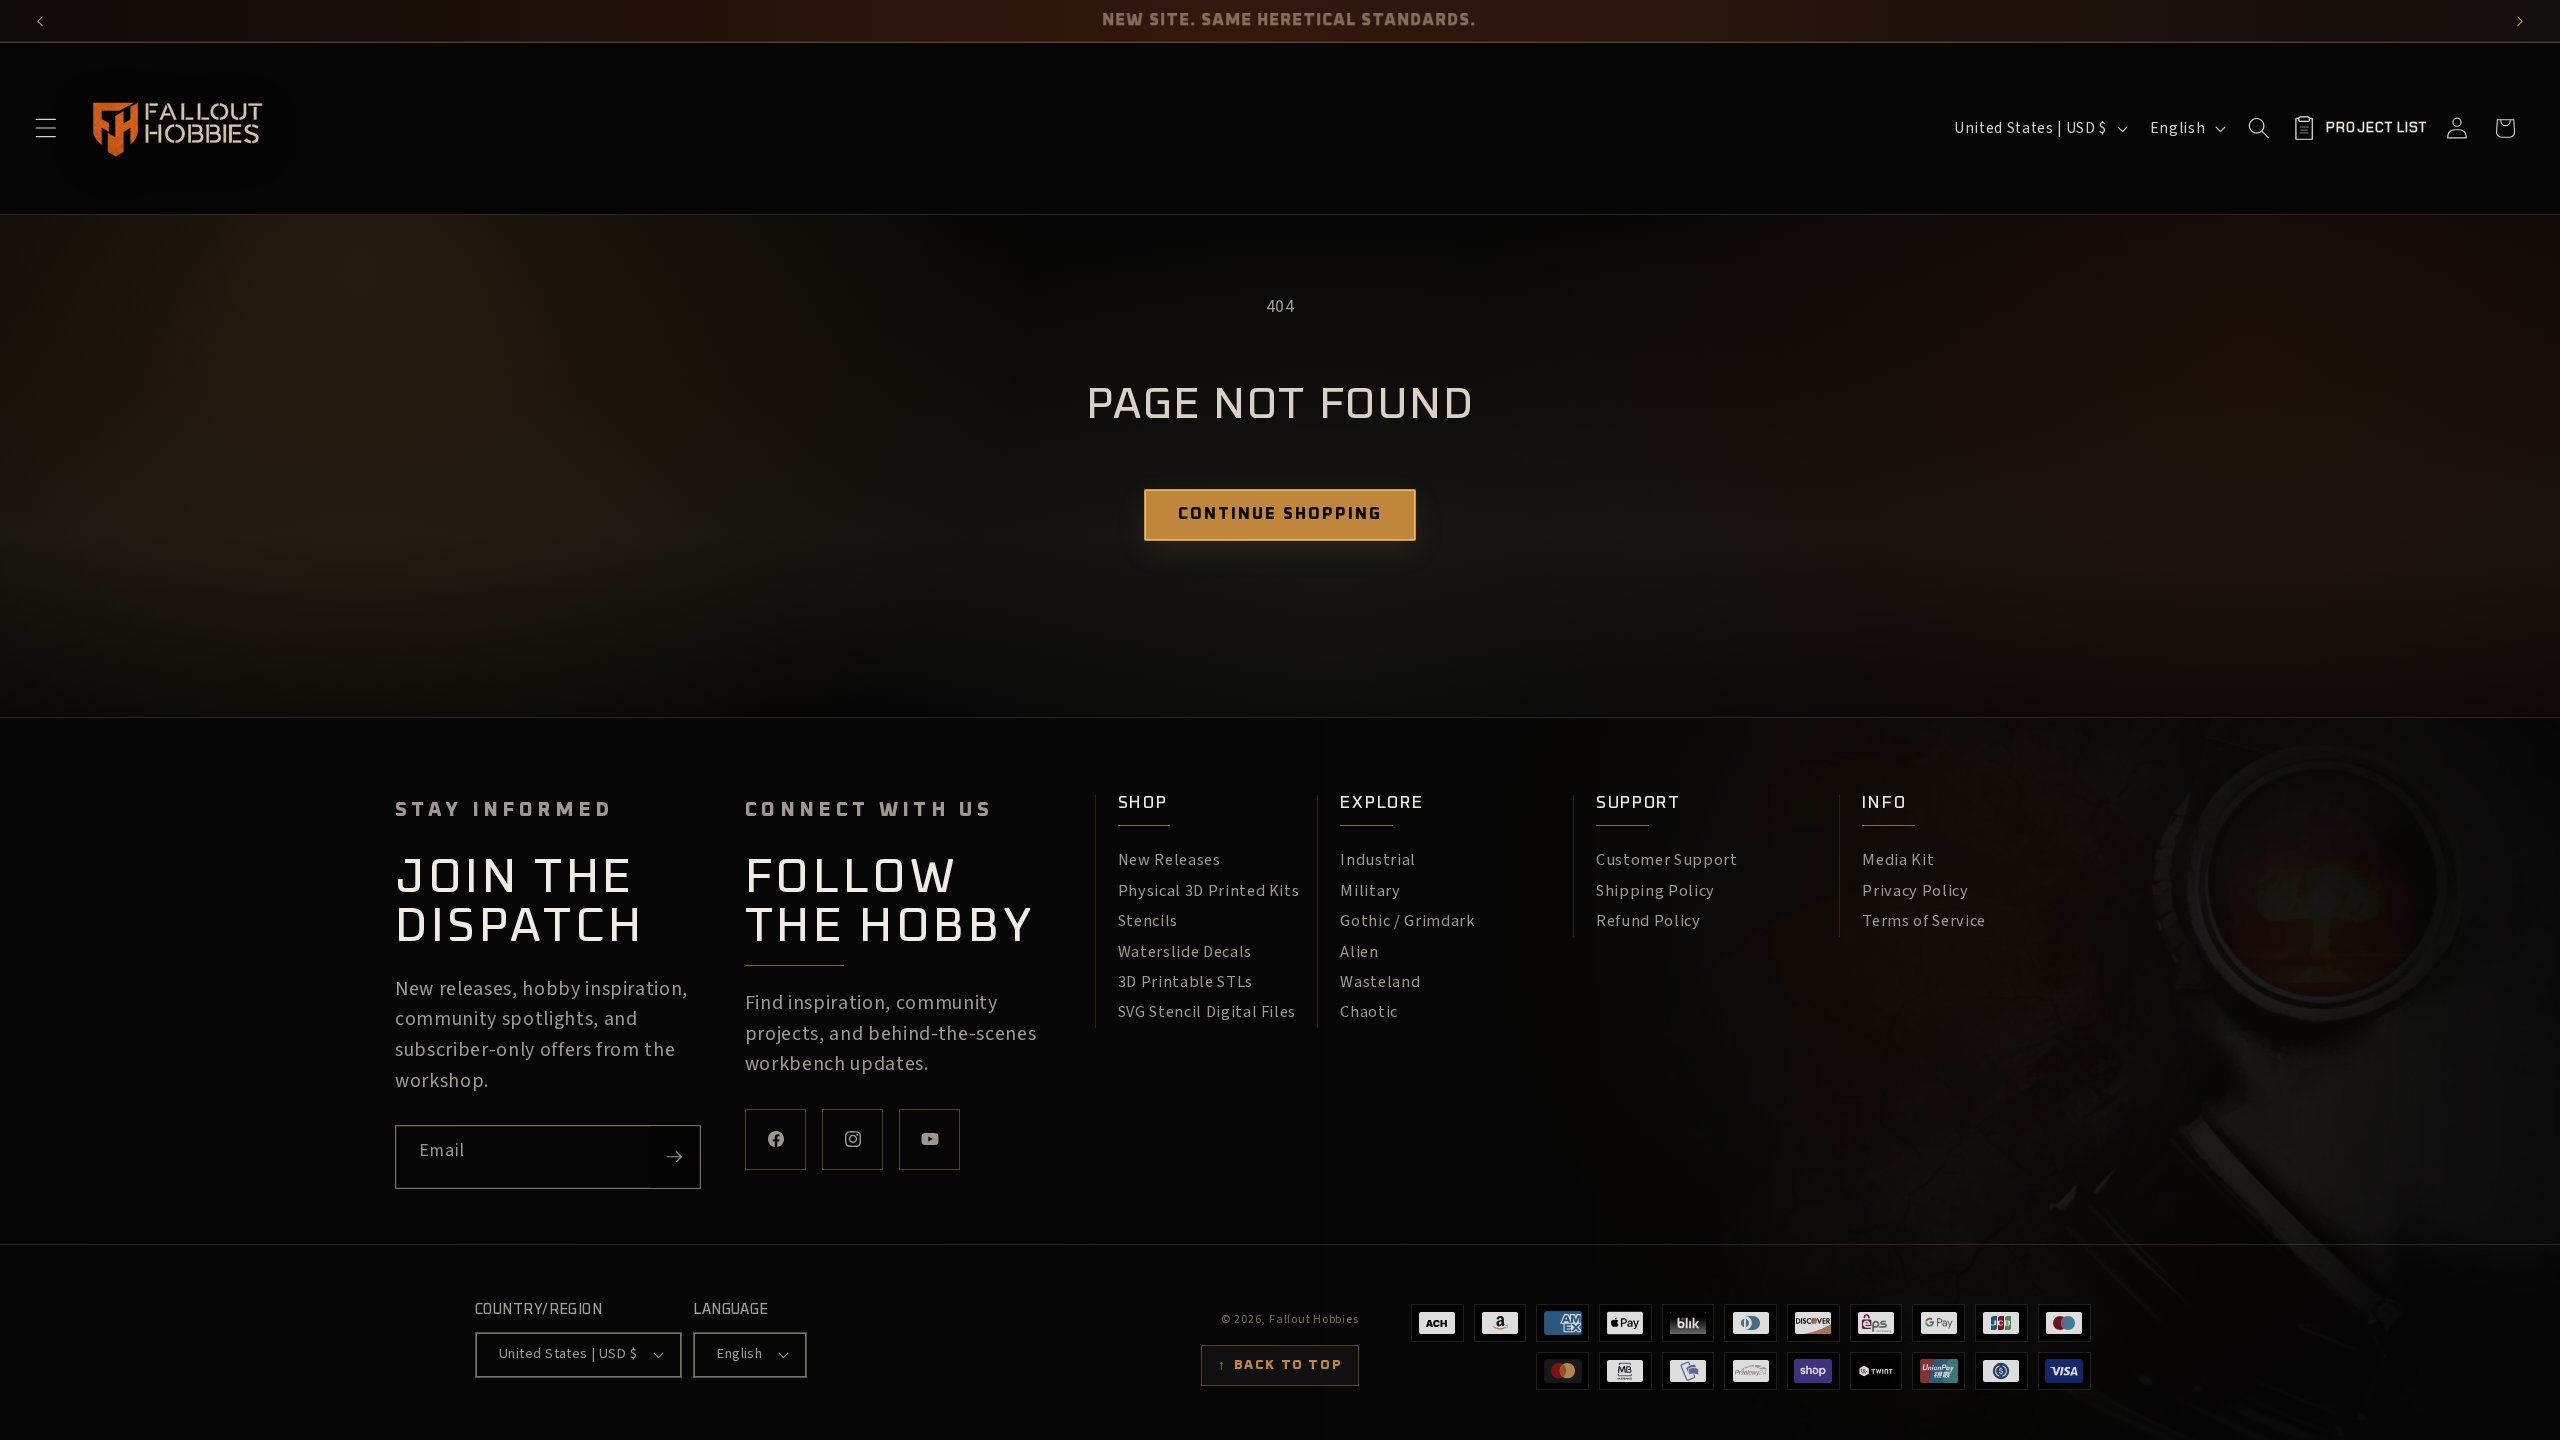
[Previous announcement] (40, 21)
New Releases (1169, 860)
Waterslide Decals (1185, 952)
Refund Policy (1648, 921)
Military (1370, 891)
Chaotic (1369, 1012)
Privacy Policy (1915, 891)
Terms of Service (1924, 921)
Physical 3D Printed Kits (1209, 891)
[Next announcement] (2519, 21)
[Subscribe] (674, 1157)
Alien (1359, 952)
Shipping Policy (1655, 891)
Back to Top (1280, 1365)
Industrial (1378, 860)
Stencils (1148, 921)
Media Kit (1898, 860)
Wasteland (1380, 982)
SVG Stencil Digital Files (1207, 1012)
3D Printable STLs (1185, 982)
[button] (46, 128)
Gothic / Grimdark (1407, 921)
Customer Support (1667, 860)
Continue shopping (1280, 514)
